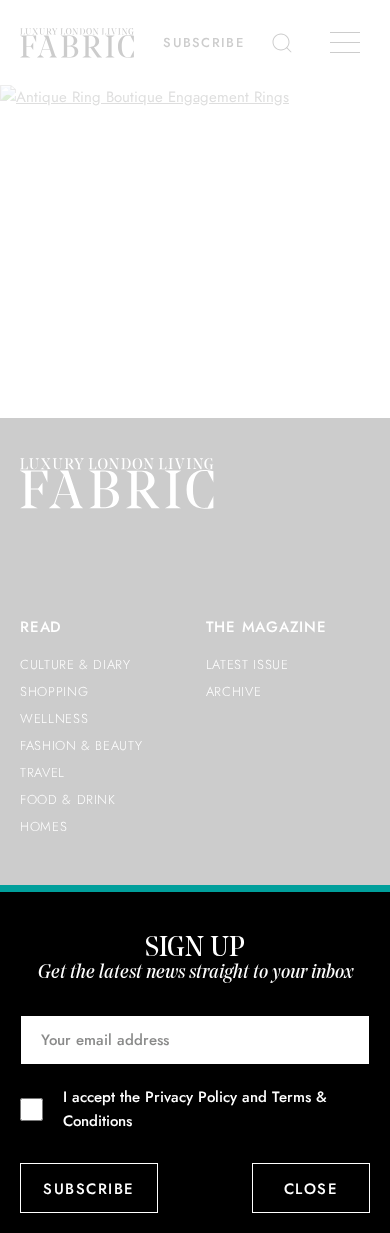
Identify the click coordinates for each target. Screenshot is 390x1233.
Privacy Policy (191, 1097)
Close (311, 1189)
